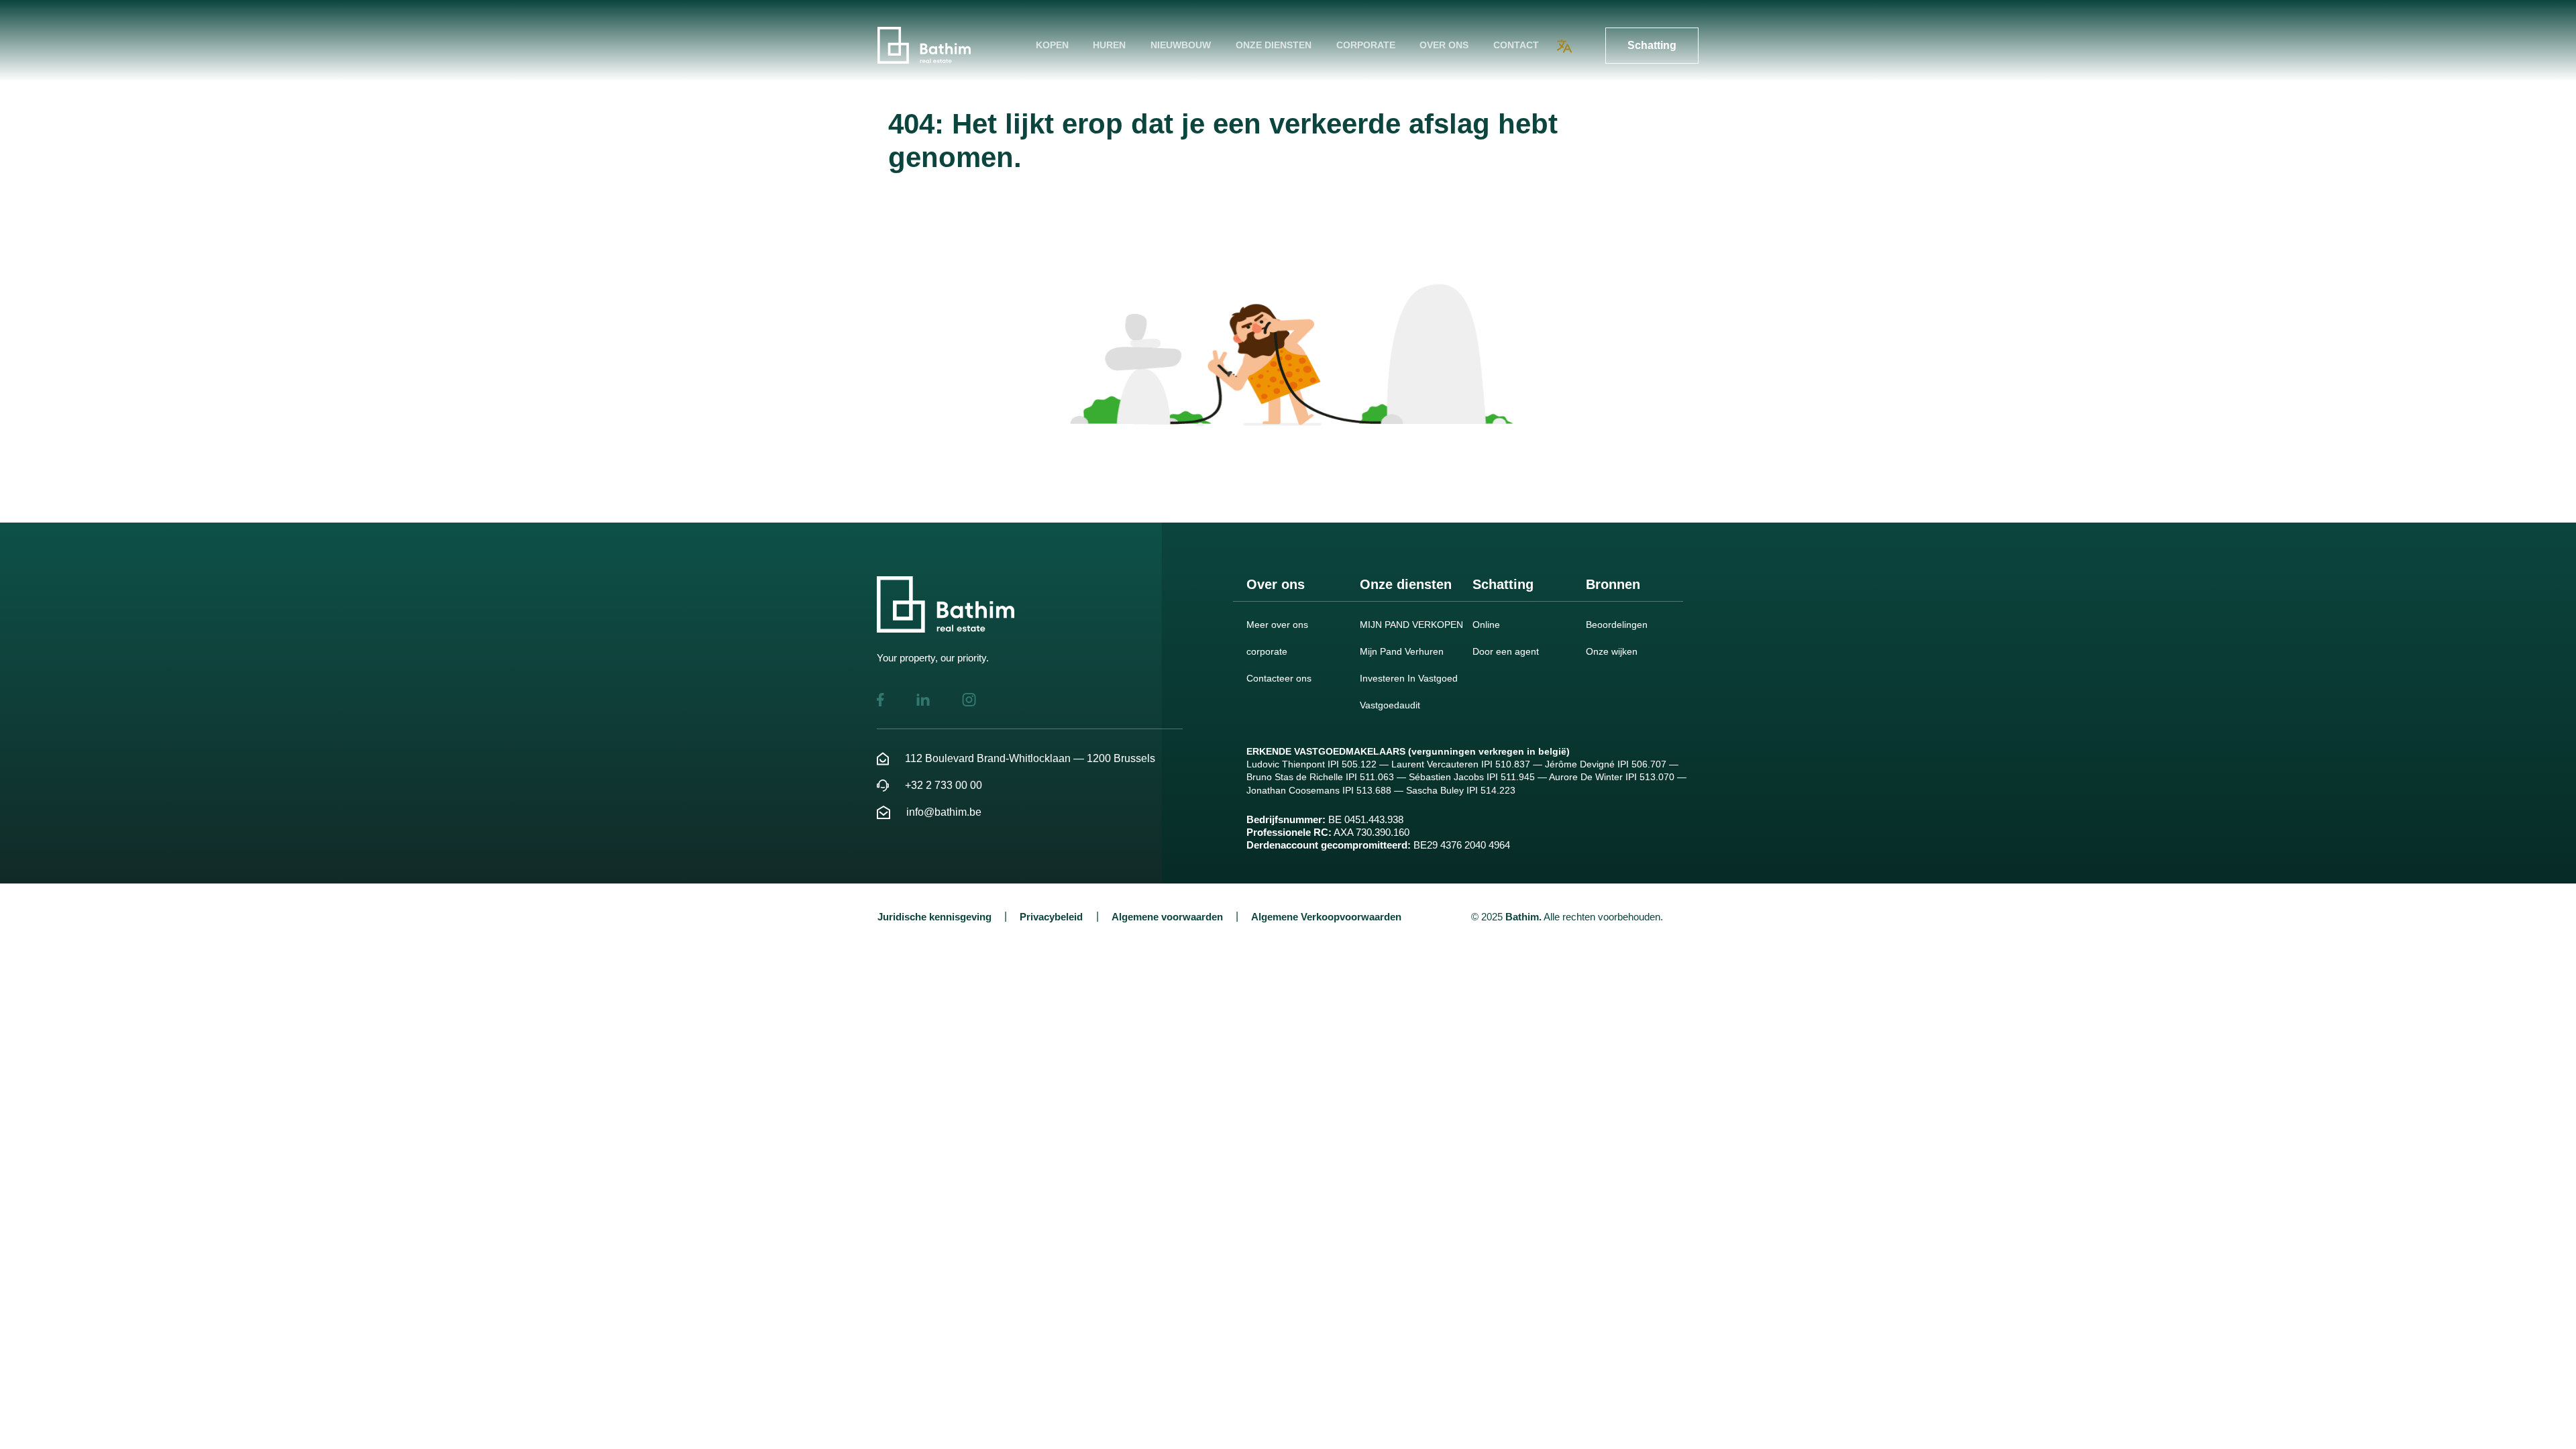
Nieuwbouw (1181, 45)
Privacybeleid (1051, 917)
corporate (1366, 45)
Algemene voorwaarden (1167, 917)
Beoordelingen (1617, 625)
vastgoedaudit (1390, 705)
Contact (1516, 45)
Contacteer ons (1279, 678)
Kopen (1052, 45)
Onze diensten (1274, 45)
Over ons (1444, 45)
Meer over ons (1277, 625)
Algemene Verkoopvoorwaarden (1326, 917)
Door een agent (1506, 651)
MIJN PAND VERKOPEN (1411, 625)
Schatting (1652, 45)
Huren (1109, 45)
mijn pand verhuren (1402, 651)
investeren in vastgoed (1409, 678)
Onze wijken (1612, 651)
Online (1486, 625)
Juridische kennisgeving (934, 917)
